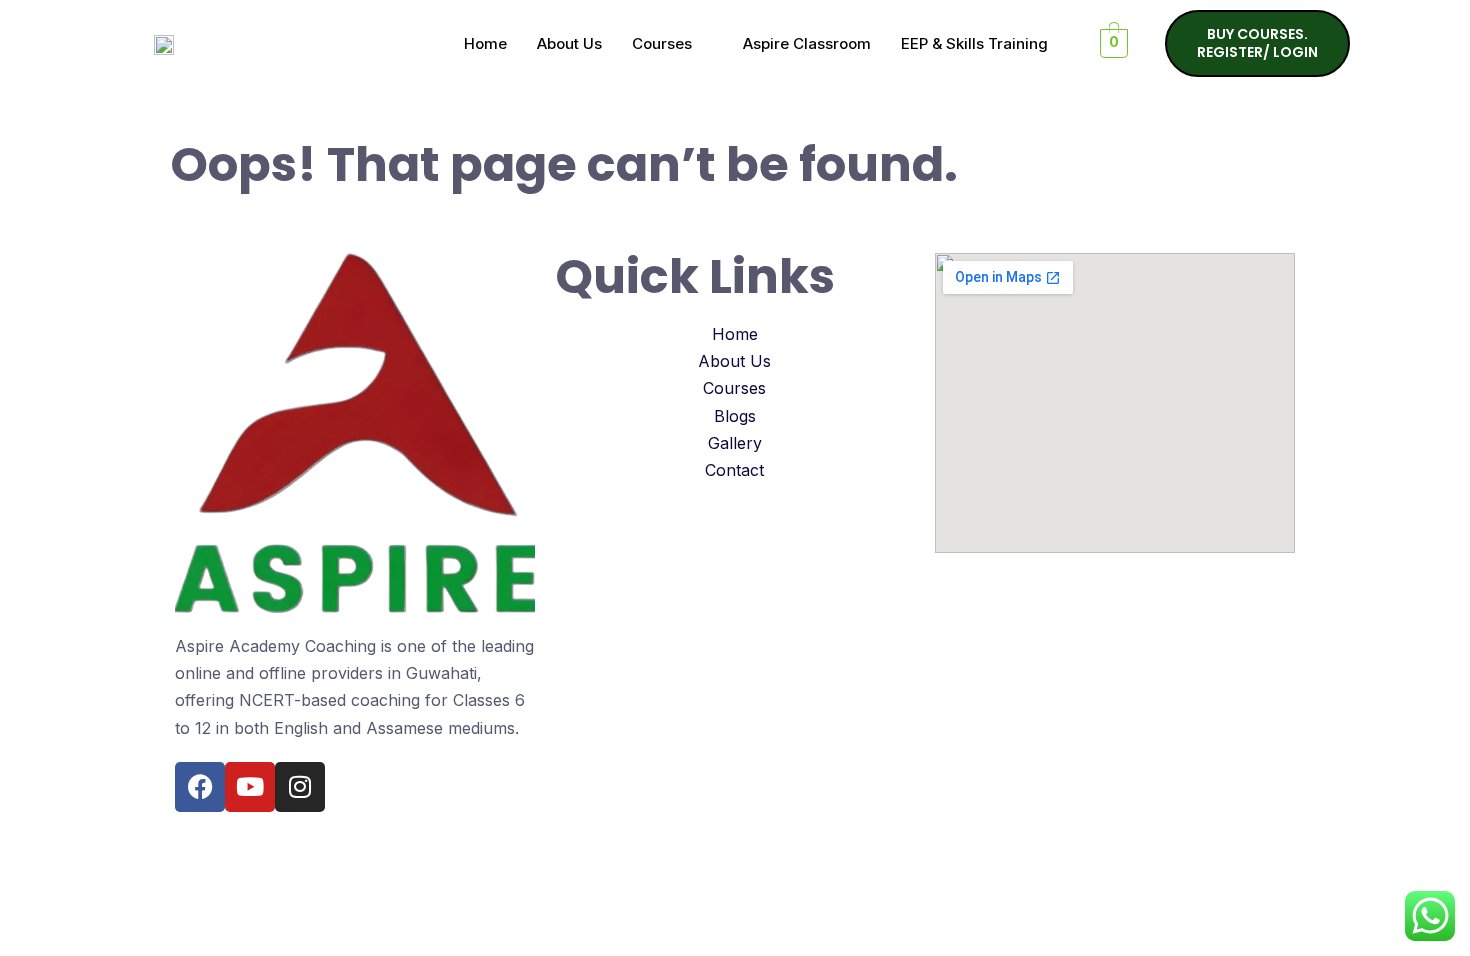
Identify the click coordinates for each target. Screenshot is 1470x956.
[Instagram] (300, 787)
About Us (569, 43)
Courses (662, 43)
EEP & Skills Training (974, 43)
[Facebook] (200, 787)
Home (485, 43)
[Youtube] (250, 787)
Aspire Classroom (807, 43)
